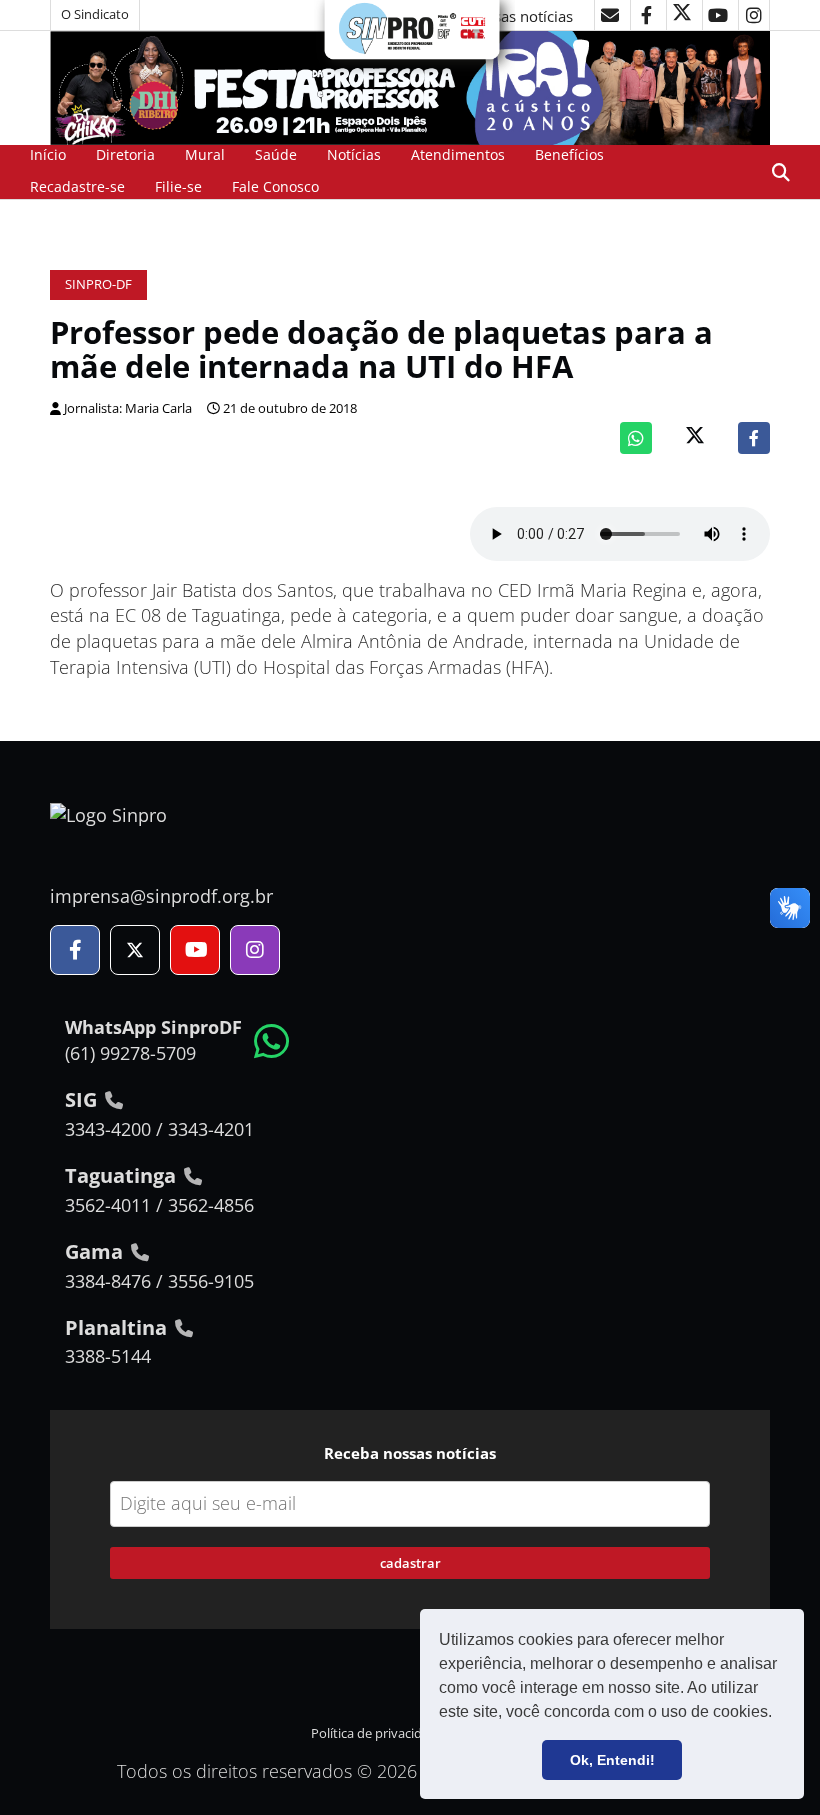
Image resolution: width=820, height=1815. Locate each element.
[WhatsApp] (636, 438)
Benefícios (569, 154)
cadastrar (410, 1563)
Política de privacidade (377, 1733)
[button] (779, 1714)
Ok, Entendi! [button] (612, 1760)
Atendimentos (458, 154)
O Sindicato (95, 14)
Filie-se (178, 186)
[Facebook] (754, 438)
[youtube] (718, 15)
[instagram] (754, 15)
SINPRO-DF (98, 284)
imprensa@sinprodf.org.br (161, 896)
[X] (682, 15)
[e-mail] (610, 15)
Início (48, 154)
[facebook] (646, 15)
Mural (205, 154)
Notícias (354, 154)
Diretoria (125, 154)
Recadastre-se (77, 186)
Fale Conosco (275, 186)
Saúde (276, 154)
